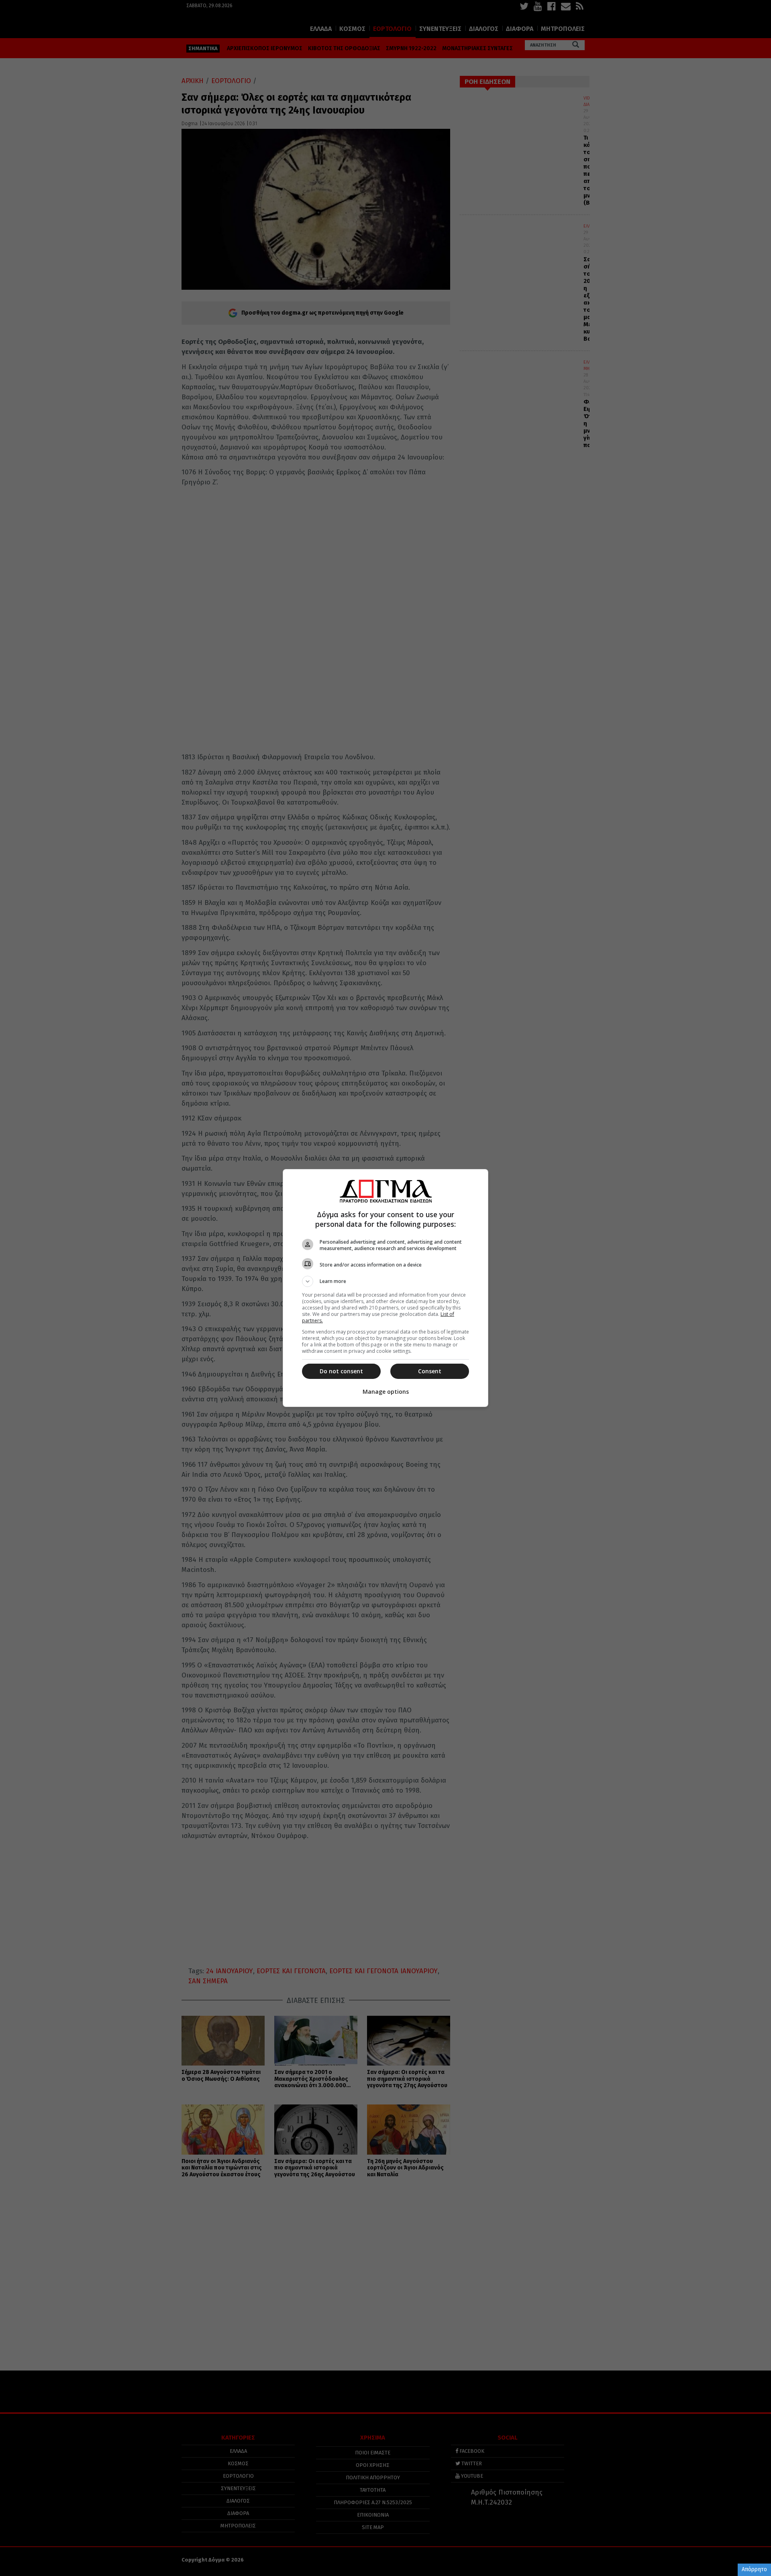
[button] (385, 1281)
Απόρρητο (754, 2569)
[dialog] (385, 1288)
